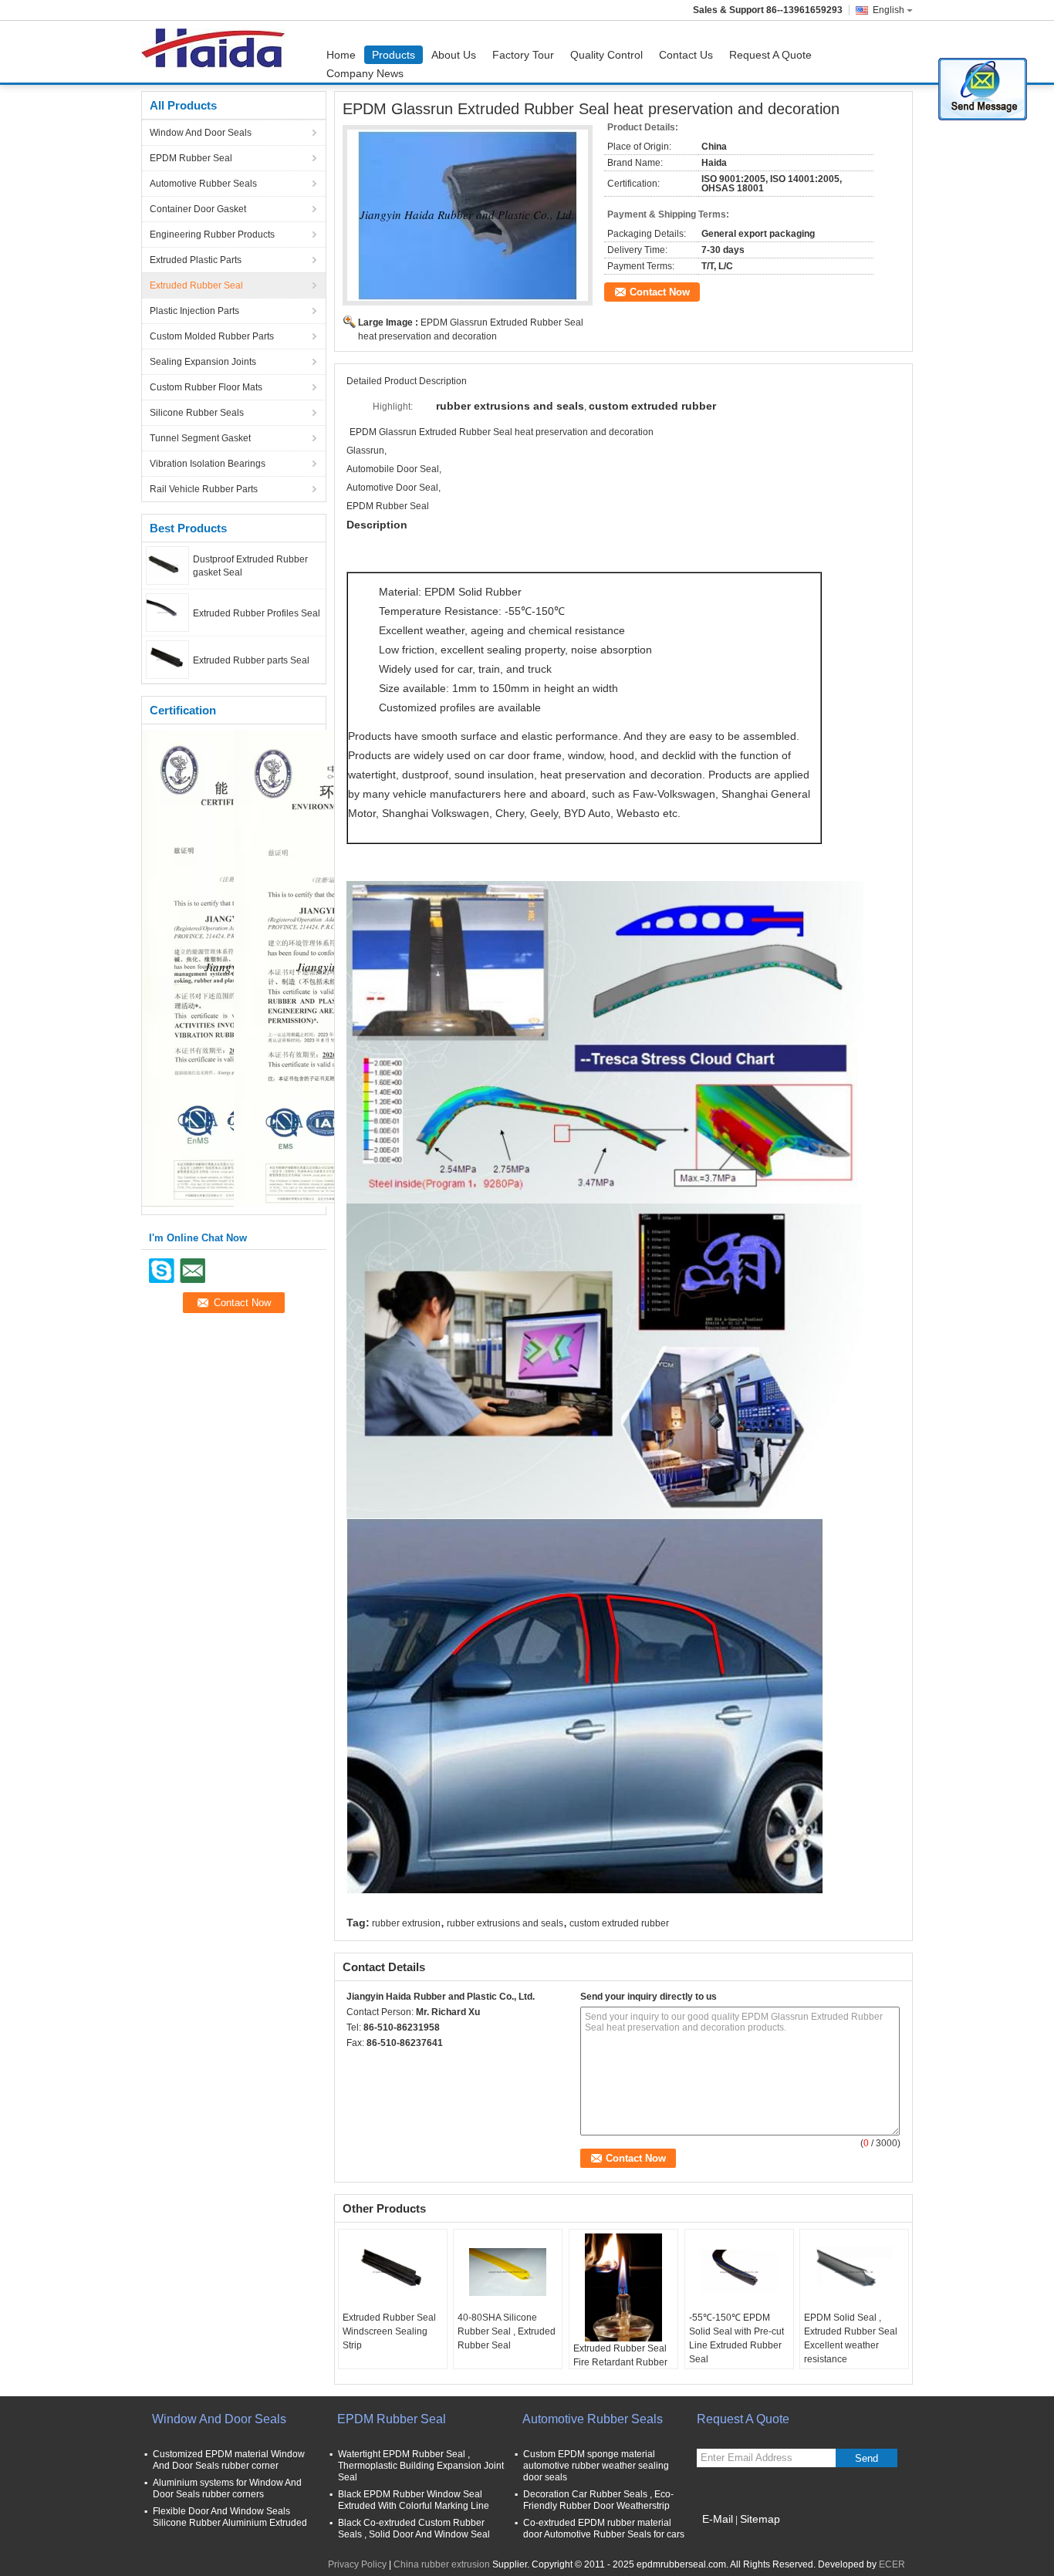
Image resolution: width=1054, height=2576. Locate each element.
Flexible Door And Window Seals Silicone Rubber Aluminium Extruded (230, 2517)
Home (341, 55)
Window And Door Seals (201, 133)
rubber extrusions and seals (505, 1923)
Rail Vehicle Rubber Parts (204, 489)
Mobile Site (730, 2538)
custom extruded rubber (619, 1923)
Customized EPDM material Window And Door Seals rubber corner (229, 2460)
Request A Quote (770, 55)
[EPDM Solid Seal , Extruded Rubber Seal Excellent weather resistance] (854, 2272)
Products (394, 55)
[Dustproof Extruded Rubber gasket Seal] (167, 565)
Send (867, 2458)
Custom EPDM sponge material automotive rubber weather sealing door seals (596, 2466)
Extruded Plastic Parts (196, 260)
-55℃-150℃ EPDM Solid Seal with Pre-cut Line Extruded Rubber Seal (736, 2338)
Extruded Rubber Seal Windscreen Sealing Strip (389, 2331)
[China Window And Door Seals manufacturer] (217, 52)
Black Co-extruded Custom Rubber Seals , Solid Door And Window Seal (414, 2529)
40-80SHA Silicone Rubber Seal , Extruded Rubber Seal (507, 2331)
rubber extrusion (406, 1923)
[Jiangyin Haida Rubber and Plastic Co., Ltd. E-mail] (376, 2063)
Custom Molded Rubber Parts (212, 336)
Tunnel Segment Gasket (200, 438)
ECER (892, 2564)
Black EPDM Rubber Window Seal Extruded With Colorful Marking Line (414, 2500)
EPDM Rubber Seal (191, 158)
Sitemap (760, 2519)
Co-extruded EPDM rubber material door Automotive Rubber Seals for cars (604, 2529)
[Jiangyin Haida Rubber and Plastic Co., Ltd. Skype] (355, 2063)
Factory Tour (523, 55)
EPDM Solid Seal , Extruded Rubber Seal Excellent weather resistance (851, 2338)
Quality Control (606, 55)
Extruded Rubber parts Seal (251, 660)
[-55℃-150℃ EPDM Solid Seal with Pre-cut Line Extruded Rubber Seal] (739, 2272)
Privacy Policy (357, 2564)
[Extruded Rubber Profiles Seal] (167, 612)
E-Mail (718, 2519)
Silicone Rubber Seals (197, 413)
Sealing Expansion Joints (203, 362)
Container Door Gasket (198, 209)
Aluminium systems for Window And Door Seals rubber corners (227, 2488)
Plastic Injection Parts (194, 311)
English (888, 10)
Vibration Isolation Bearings (208, 464)
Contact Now (660, 292)
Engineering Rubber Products (212, 235)
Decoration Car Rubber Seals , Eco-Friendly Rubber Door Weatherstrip (598, 2500)
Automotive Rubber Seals (203, 184)
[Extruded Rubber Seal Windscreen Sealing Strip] (393, 2272)
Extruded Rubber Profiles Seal (257, 613)
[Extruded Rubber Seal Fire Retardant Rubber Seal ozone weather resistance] (623, 2287)
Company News (365, 73)
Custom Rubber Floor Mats (206, 387)
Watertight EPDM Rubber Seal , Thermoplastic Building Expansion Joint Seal (421, 2466)
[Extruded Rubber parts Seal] (167, 659)
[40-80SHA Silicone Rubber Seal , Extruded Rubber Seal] (508, 2272)
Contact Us (686, 55)
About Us (454, 55)
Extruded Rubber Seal (196, 285)
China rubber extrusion (442, 2564)
